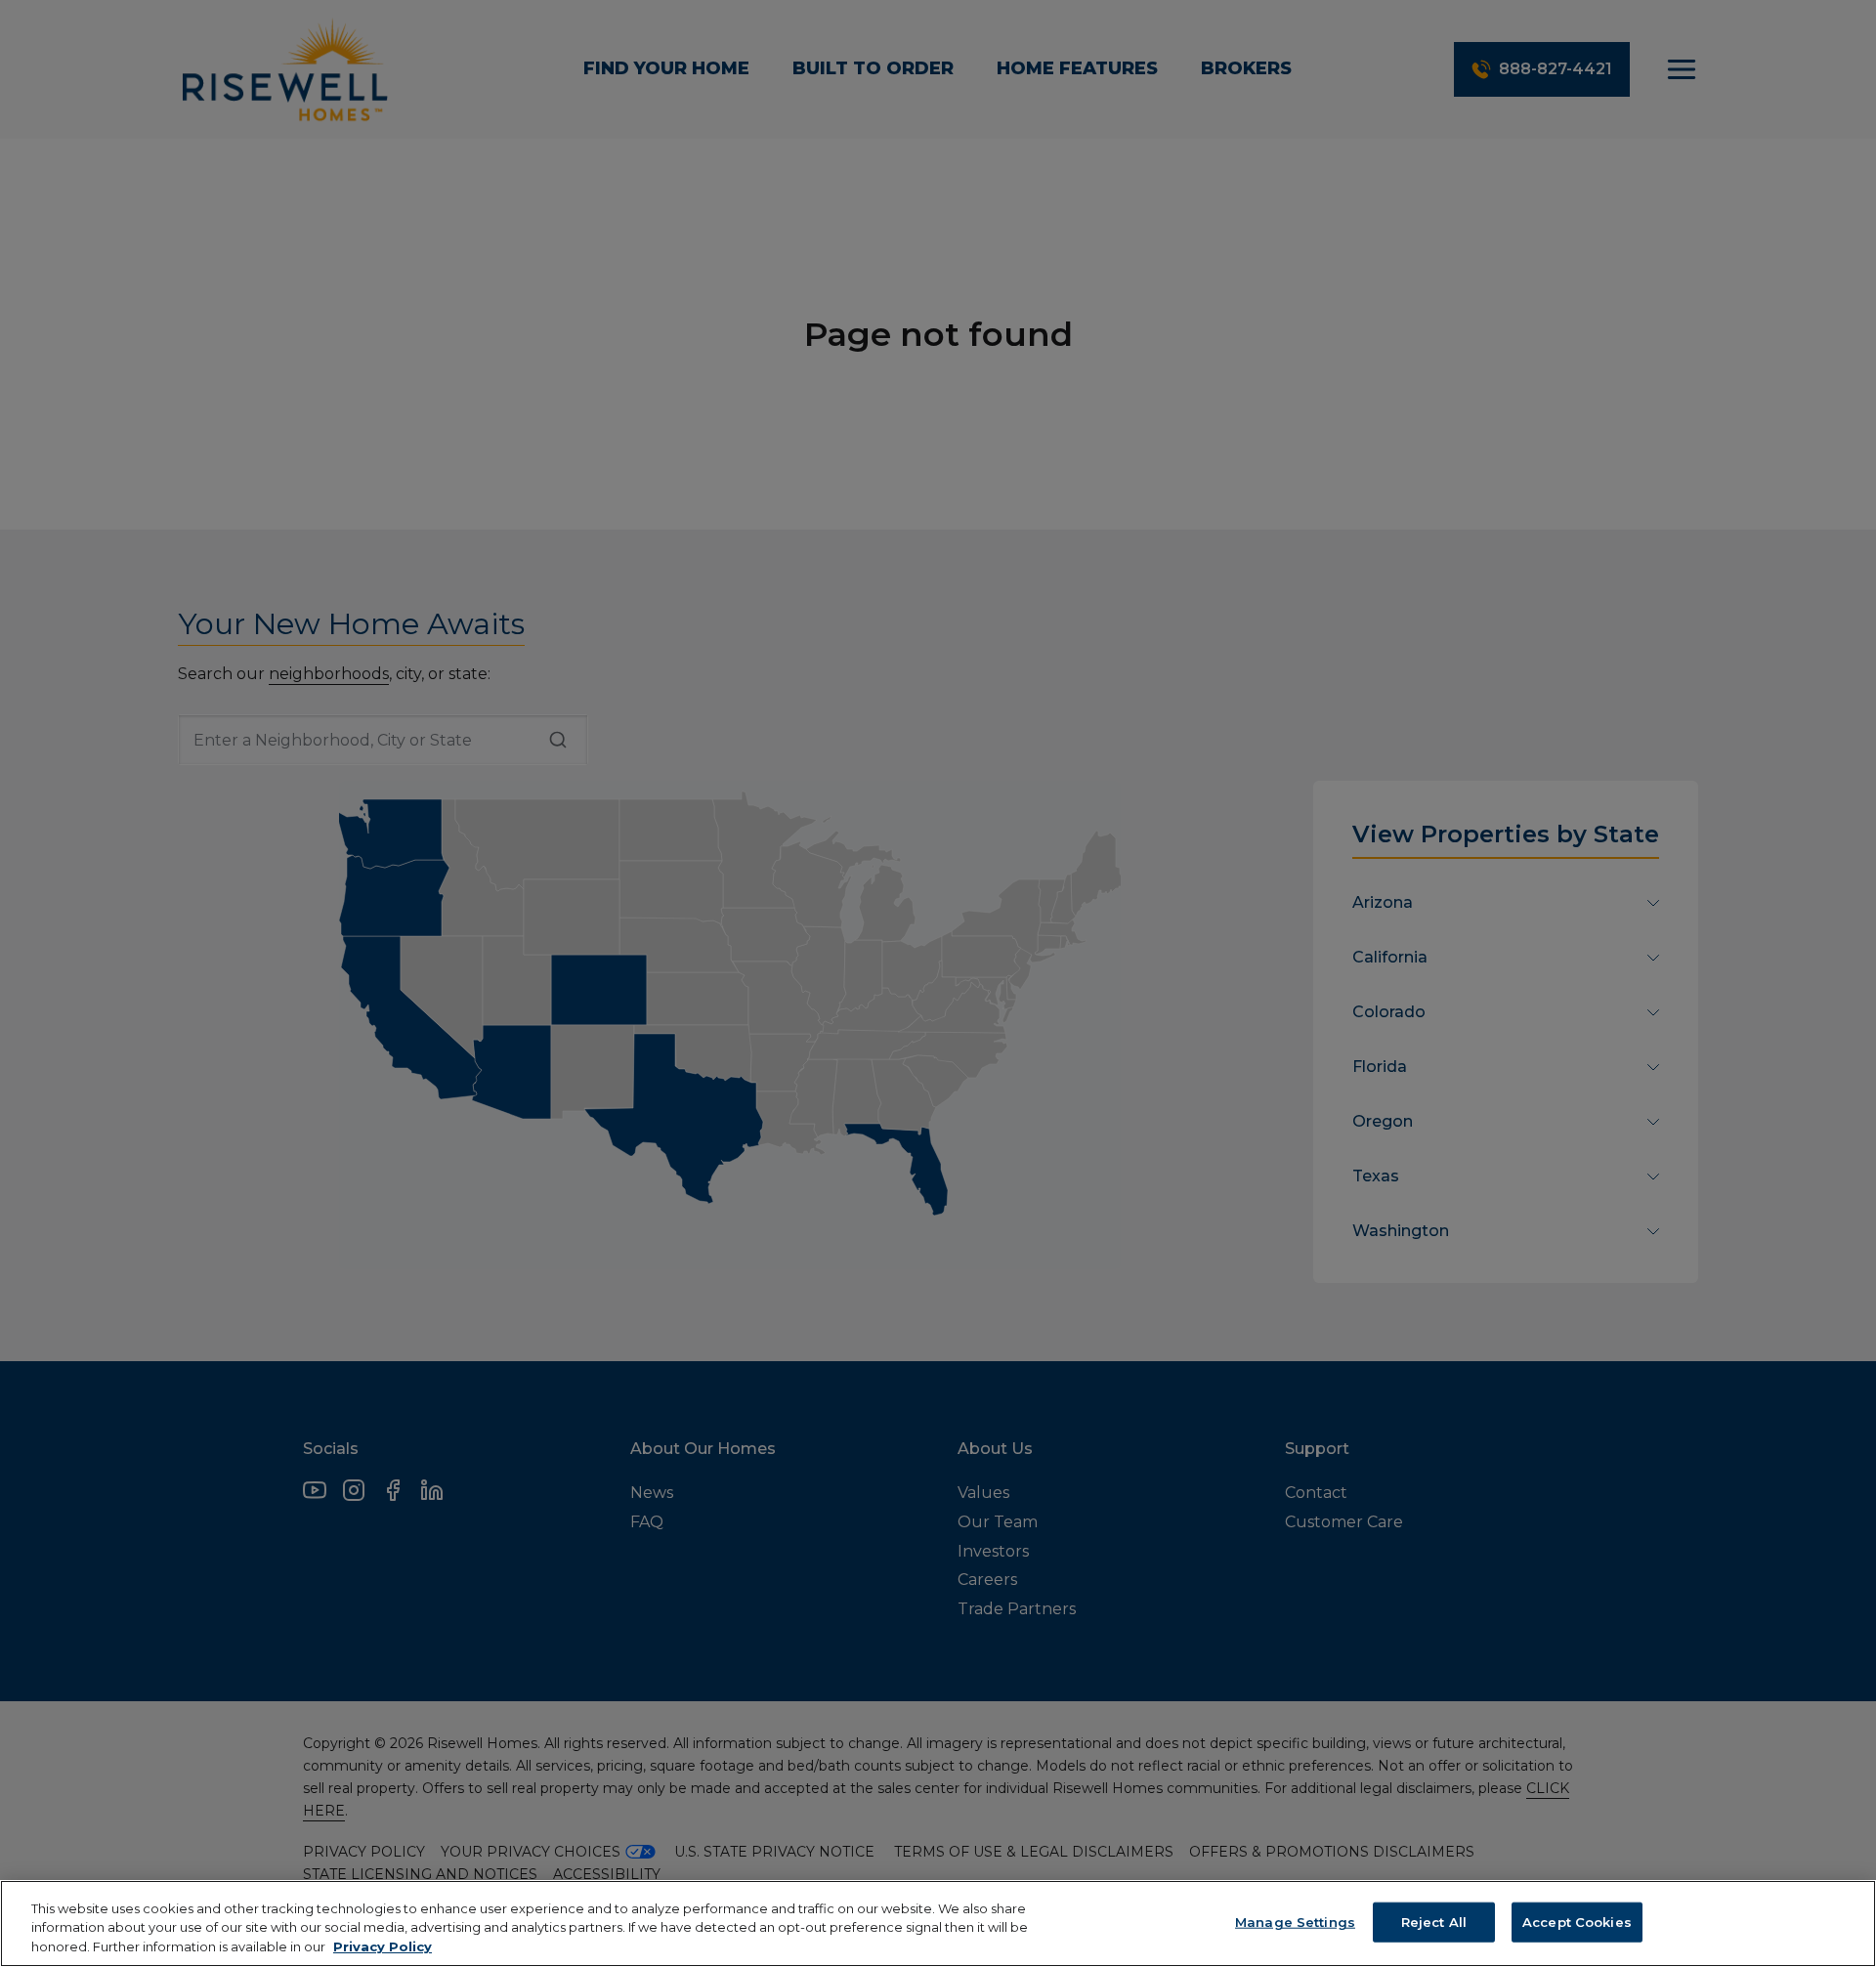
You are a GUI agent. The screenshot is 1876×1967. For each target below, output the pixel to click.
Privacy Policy (383, 1946)
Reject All (1434, 1921)
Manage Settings (1295, 1921)
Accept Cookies (1577, 1921)
